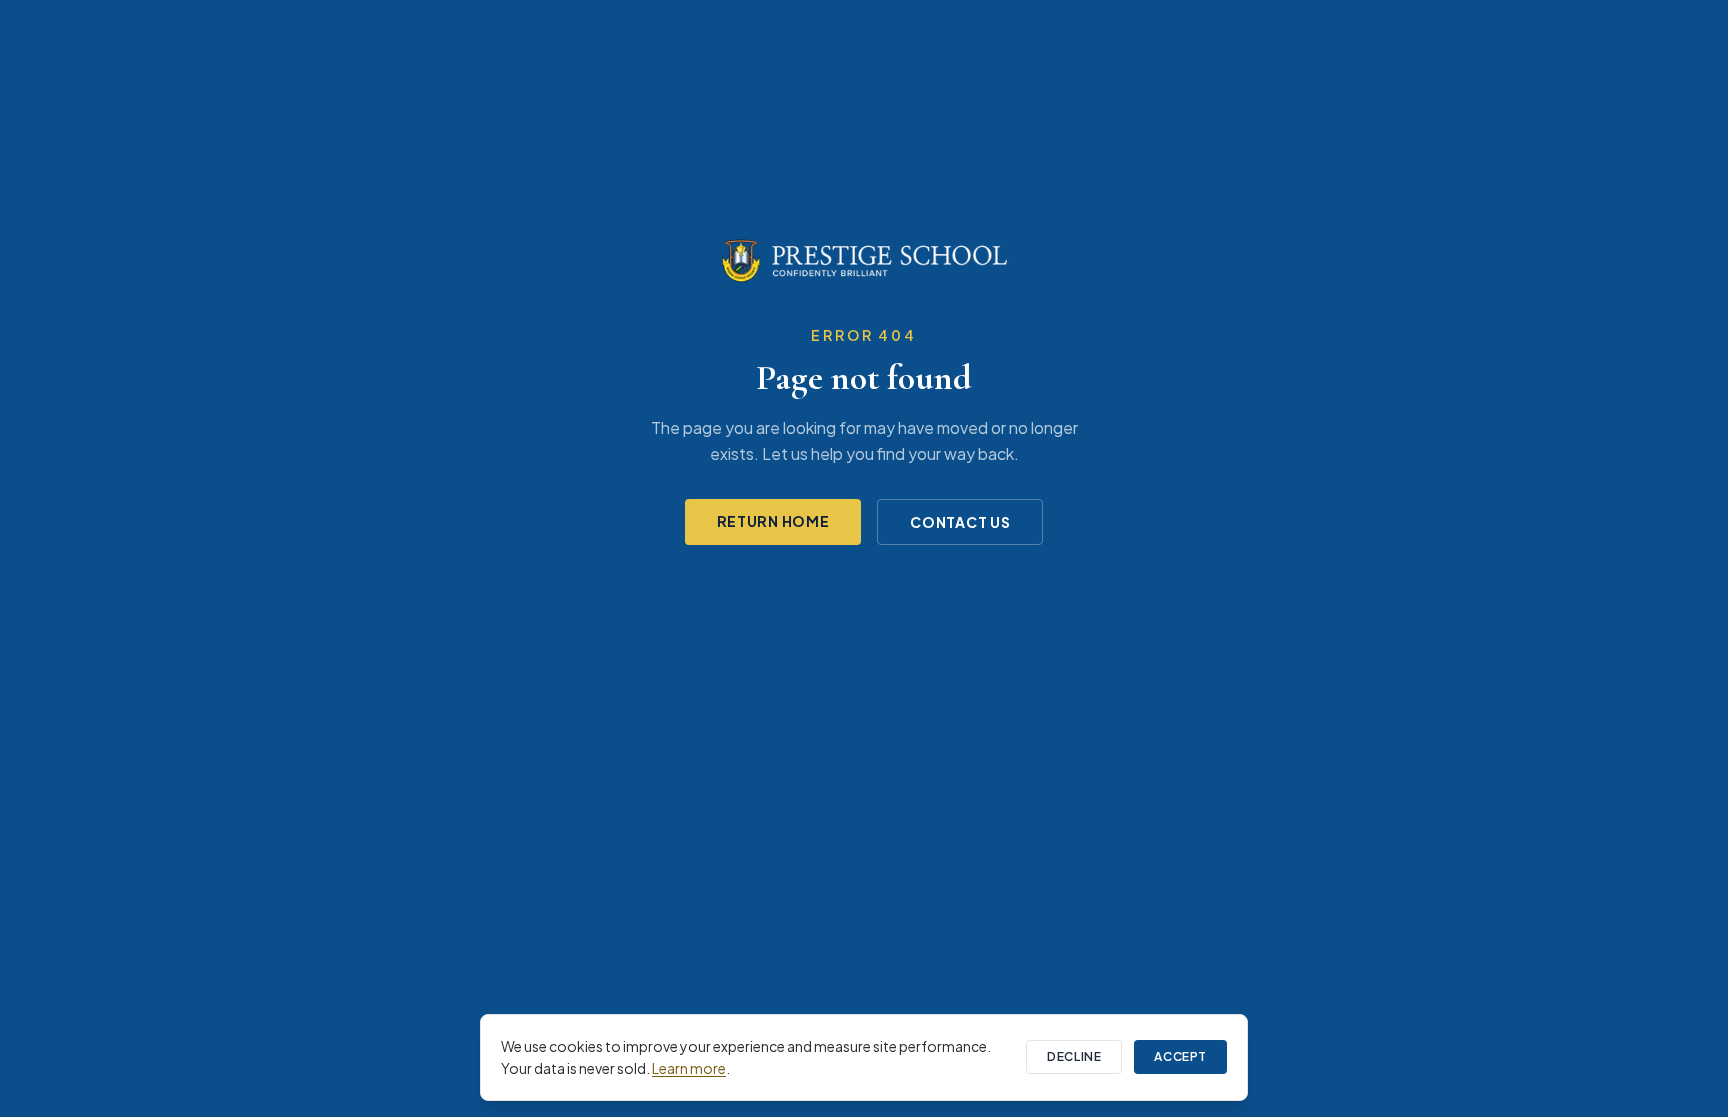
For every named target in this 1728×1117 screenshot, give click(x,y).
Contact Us (960, 522)
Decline (1074, 1056)
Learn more (689, 1068)
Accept (1180, 1056)
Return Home (773, 521)
